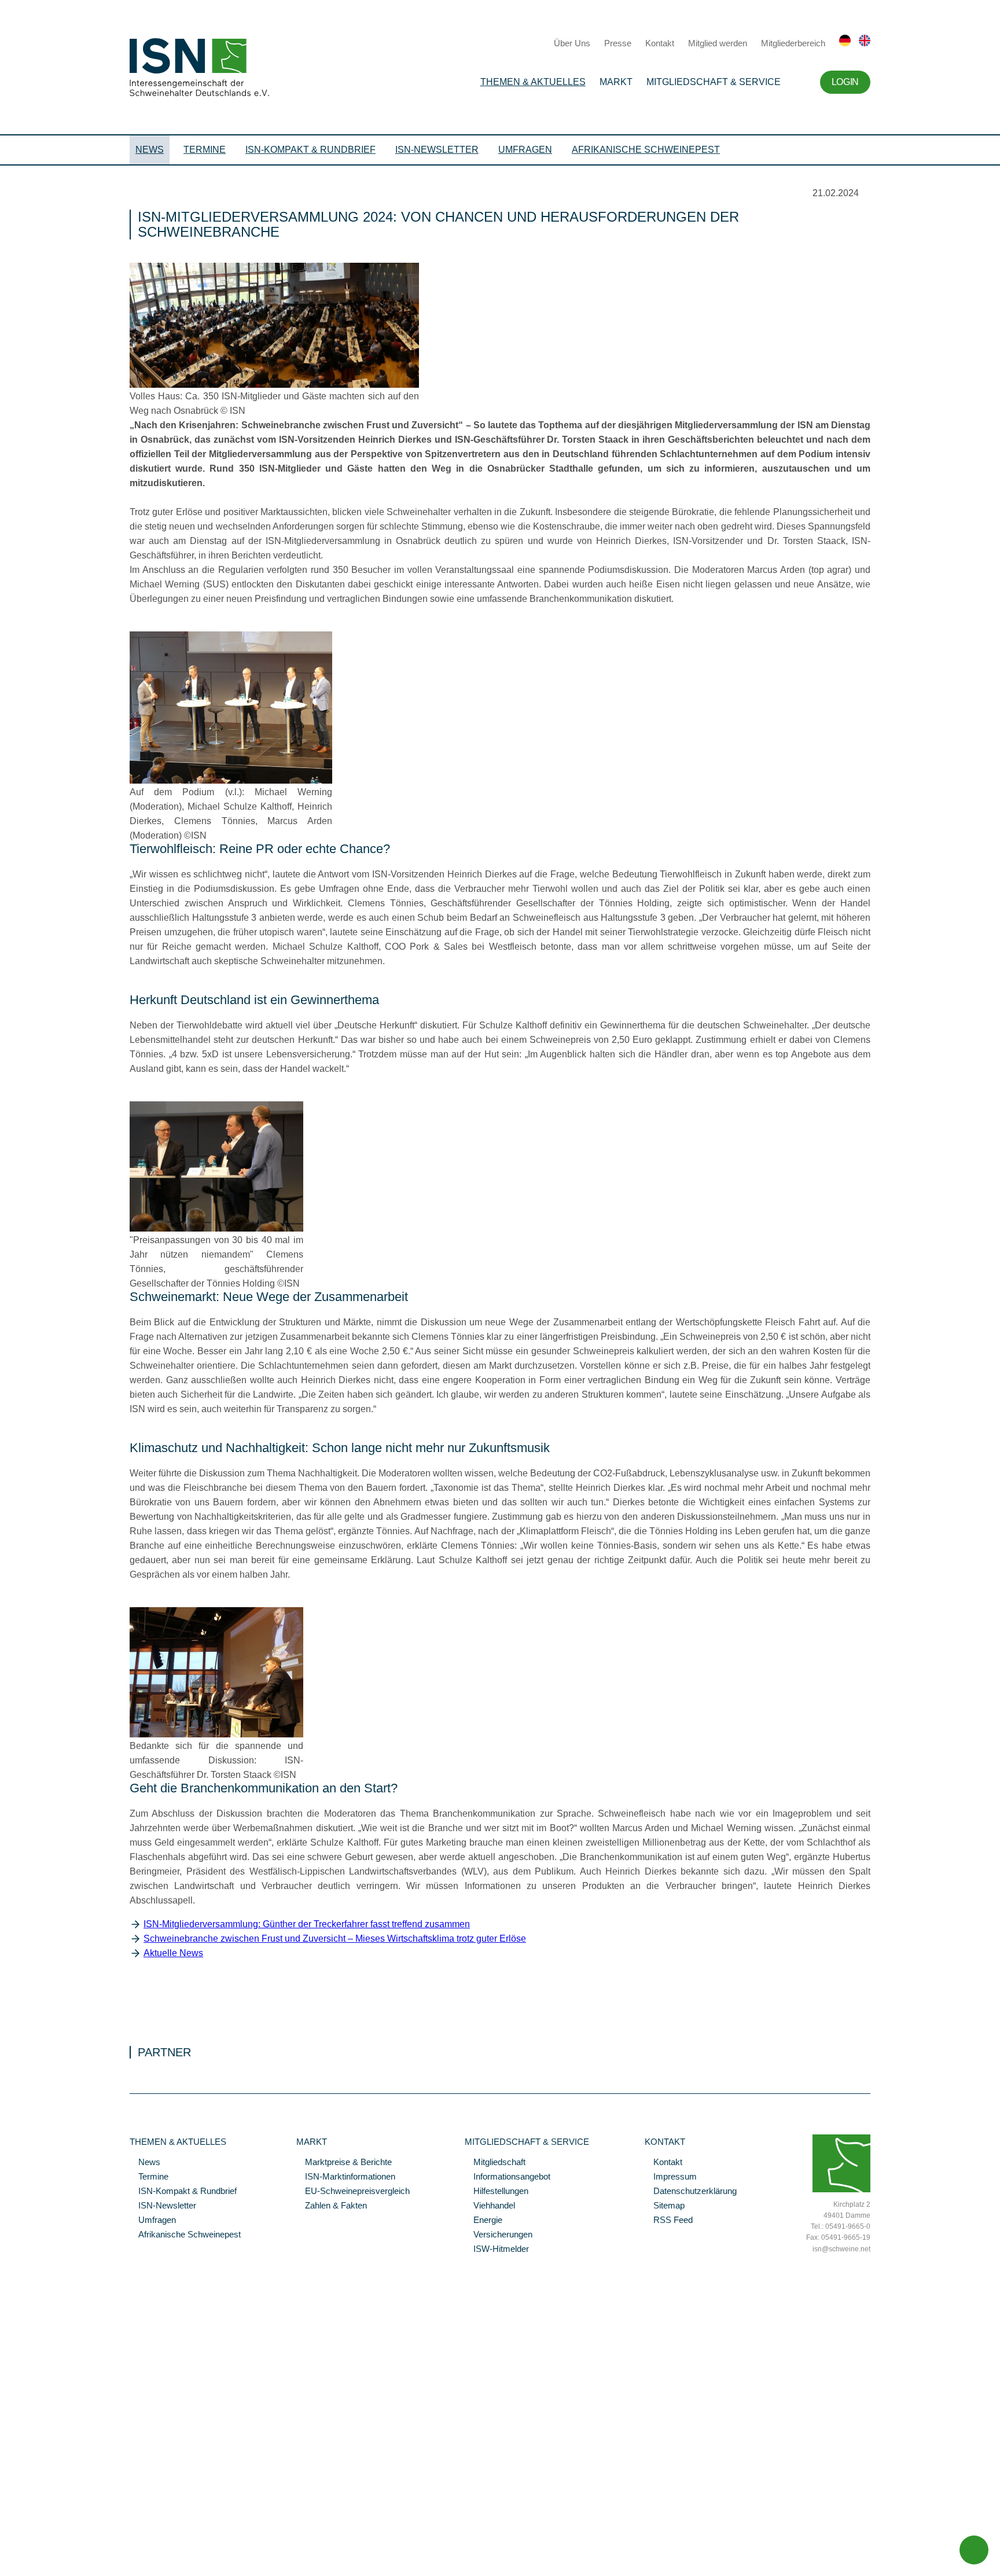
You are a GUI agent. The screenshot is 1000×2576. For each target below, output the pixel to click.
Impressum (671, 2177)
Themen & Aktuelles (533, 82)
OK (6, 2567)
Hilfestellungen (497, 2192)
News (150, 150)
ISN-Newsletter (437, 150)
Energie (484, 2221)
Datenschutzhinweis (36, 2551)
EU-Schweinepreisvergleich (353, 2192)
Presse (618, 43)
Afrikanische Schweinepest (646, 150)
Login (845, 82)
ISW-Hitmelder (497, 2250)
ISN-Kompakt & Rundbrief (310, 150)
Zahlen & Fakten (332, 2206)
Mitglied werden (718, 43)
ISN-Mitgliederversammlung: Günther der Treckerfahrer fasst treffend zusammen (307, 1924)
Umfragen (525, 150)
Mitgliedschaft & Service (714, 82)
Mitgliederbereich (793, 43)
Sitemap (665, 2206)
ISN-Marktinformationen (346, 2177)
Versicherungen (499, 2235)
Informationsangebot (508, 2177)
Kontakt (660, 43)
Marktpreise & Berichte (344, 2163)
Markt (616, 82)
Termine (205, 150)
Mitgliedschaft (495, 2163)
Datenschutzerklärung (691, 2192)
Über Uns (572, 43)
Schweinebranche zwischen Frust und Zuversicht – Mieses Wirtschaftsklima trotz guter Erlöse (335, 1939)
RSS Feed (669, 2221)
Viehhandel (490, 2206)
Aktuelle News (173, 1953)
